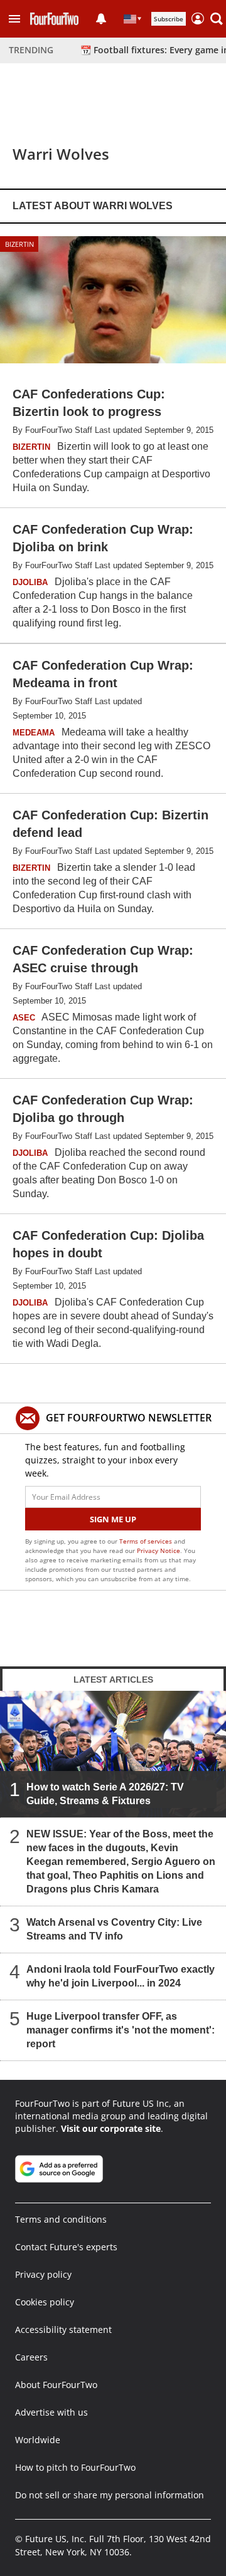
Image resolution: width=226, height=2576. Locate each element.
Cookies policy (45, 2302)
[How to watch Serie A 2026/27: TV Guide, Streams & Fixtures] (113, 1754)
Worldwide (38, 2440)
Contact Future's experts (66, 2247)
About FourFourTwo (56, 2385)
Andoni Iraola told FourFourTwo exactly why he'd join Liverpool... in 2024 (121, 1976)
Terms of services (147, 1541)
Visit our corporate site (111, 2128)
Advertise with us (51, 2412)
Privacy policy (43, 2274)
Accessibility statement (63, 2329)
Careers (31, 2357)
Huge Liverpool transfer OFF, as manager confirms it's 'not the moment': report (121, 2030)
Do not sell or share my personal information (110, 2495)
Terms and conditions (61, 2219)
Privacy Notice (159, 1550)
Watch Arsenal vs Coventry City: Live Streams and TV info (114, 1929)
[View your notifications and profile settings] (101, 19)
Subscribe (169, 19)
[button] (14, 19)
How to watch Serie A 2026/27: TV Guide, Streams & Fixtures (105, 1794)
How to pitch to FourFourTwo (75, 2467)
